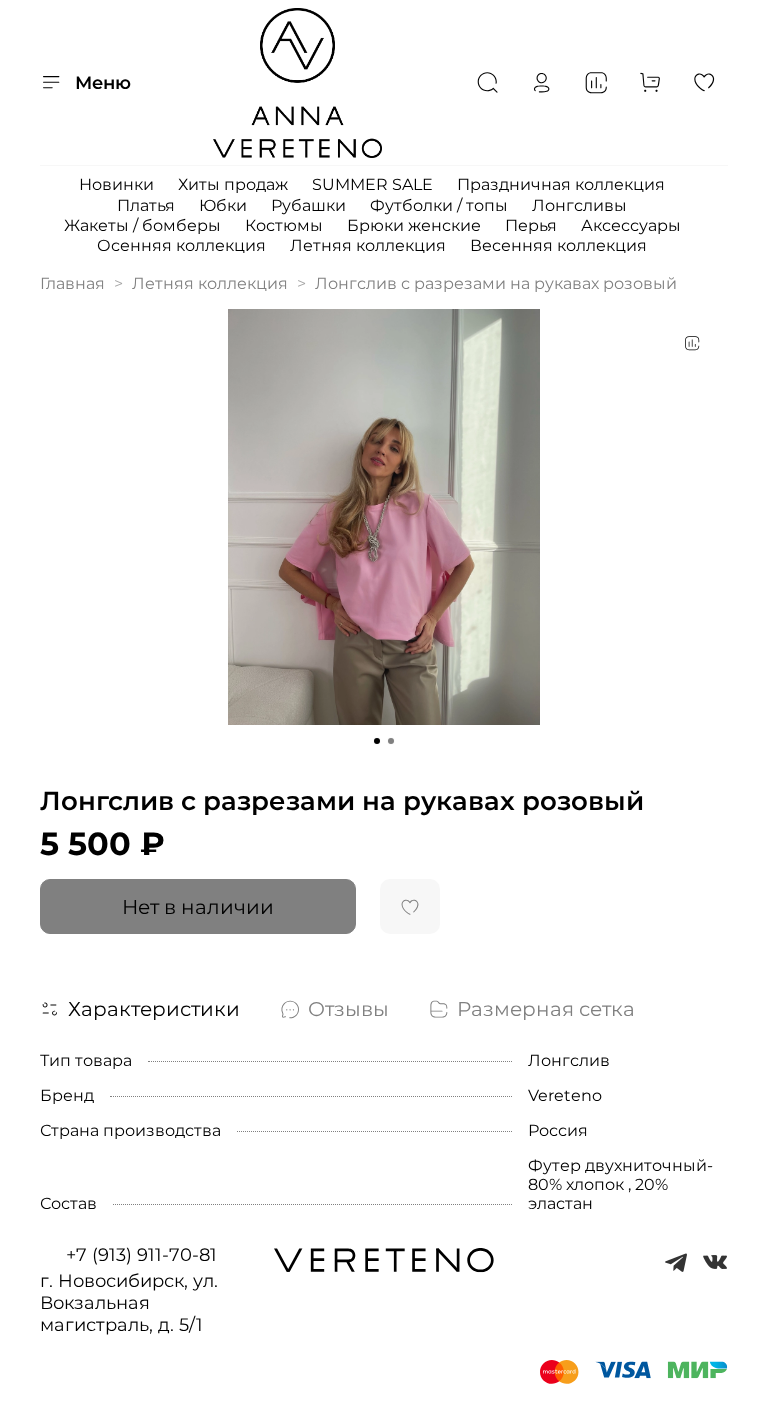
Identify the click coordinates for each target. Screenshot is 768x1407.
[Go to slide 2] (391, 741)
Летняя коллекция (368, 245)
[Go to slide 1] (377, 741)
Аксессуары (631, 225)
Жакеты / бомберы (142, 225)
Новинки (116, 184)
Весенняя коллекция (558, 245)
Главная (72, 283)
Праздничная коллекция (561, 184)
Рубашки (308, 205)
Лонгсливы (579, 205)
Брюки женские (414, 225)
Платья (146, 205)
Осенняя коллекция (181, 245)
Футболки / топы (439, 205)
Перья (531, 225)
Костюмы (284, 225)
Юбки (223, 205)
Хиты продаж (233, 184)
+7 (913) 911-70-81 (141, 1255)
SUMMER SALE (372, 184)
